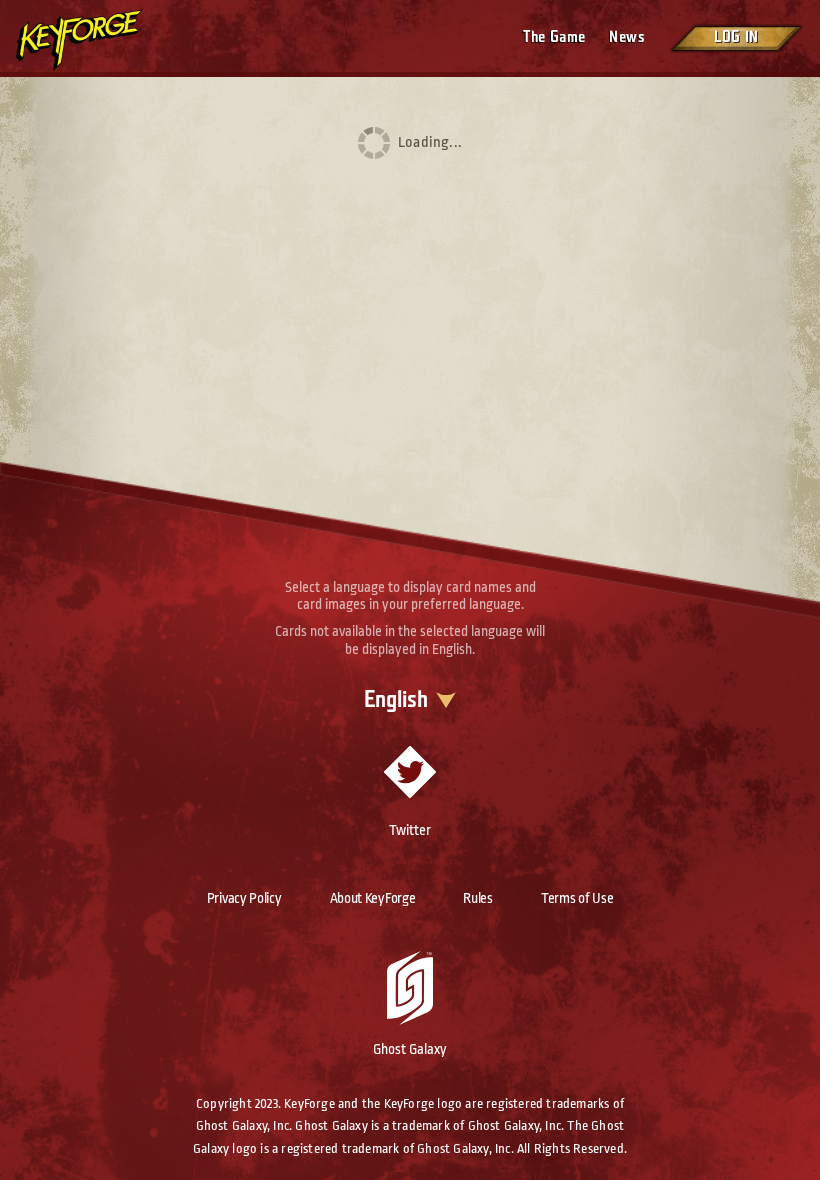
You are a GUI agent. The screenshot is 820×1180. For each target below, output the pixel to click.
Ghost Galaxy (410, 1049)
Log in (736, 37)
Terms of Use (577, 898)
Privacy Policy (244, 898)
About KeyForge (373, 898)
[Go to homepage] (96, 40)
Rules (478, 898)
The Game (554, 37)
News (627, 37)
